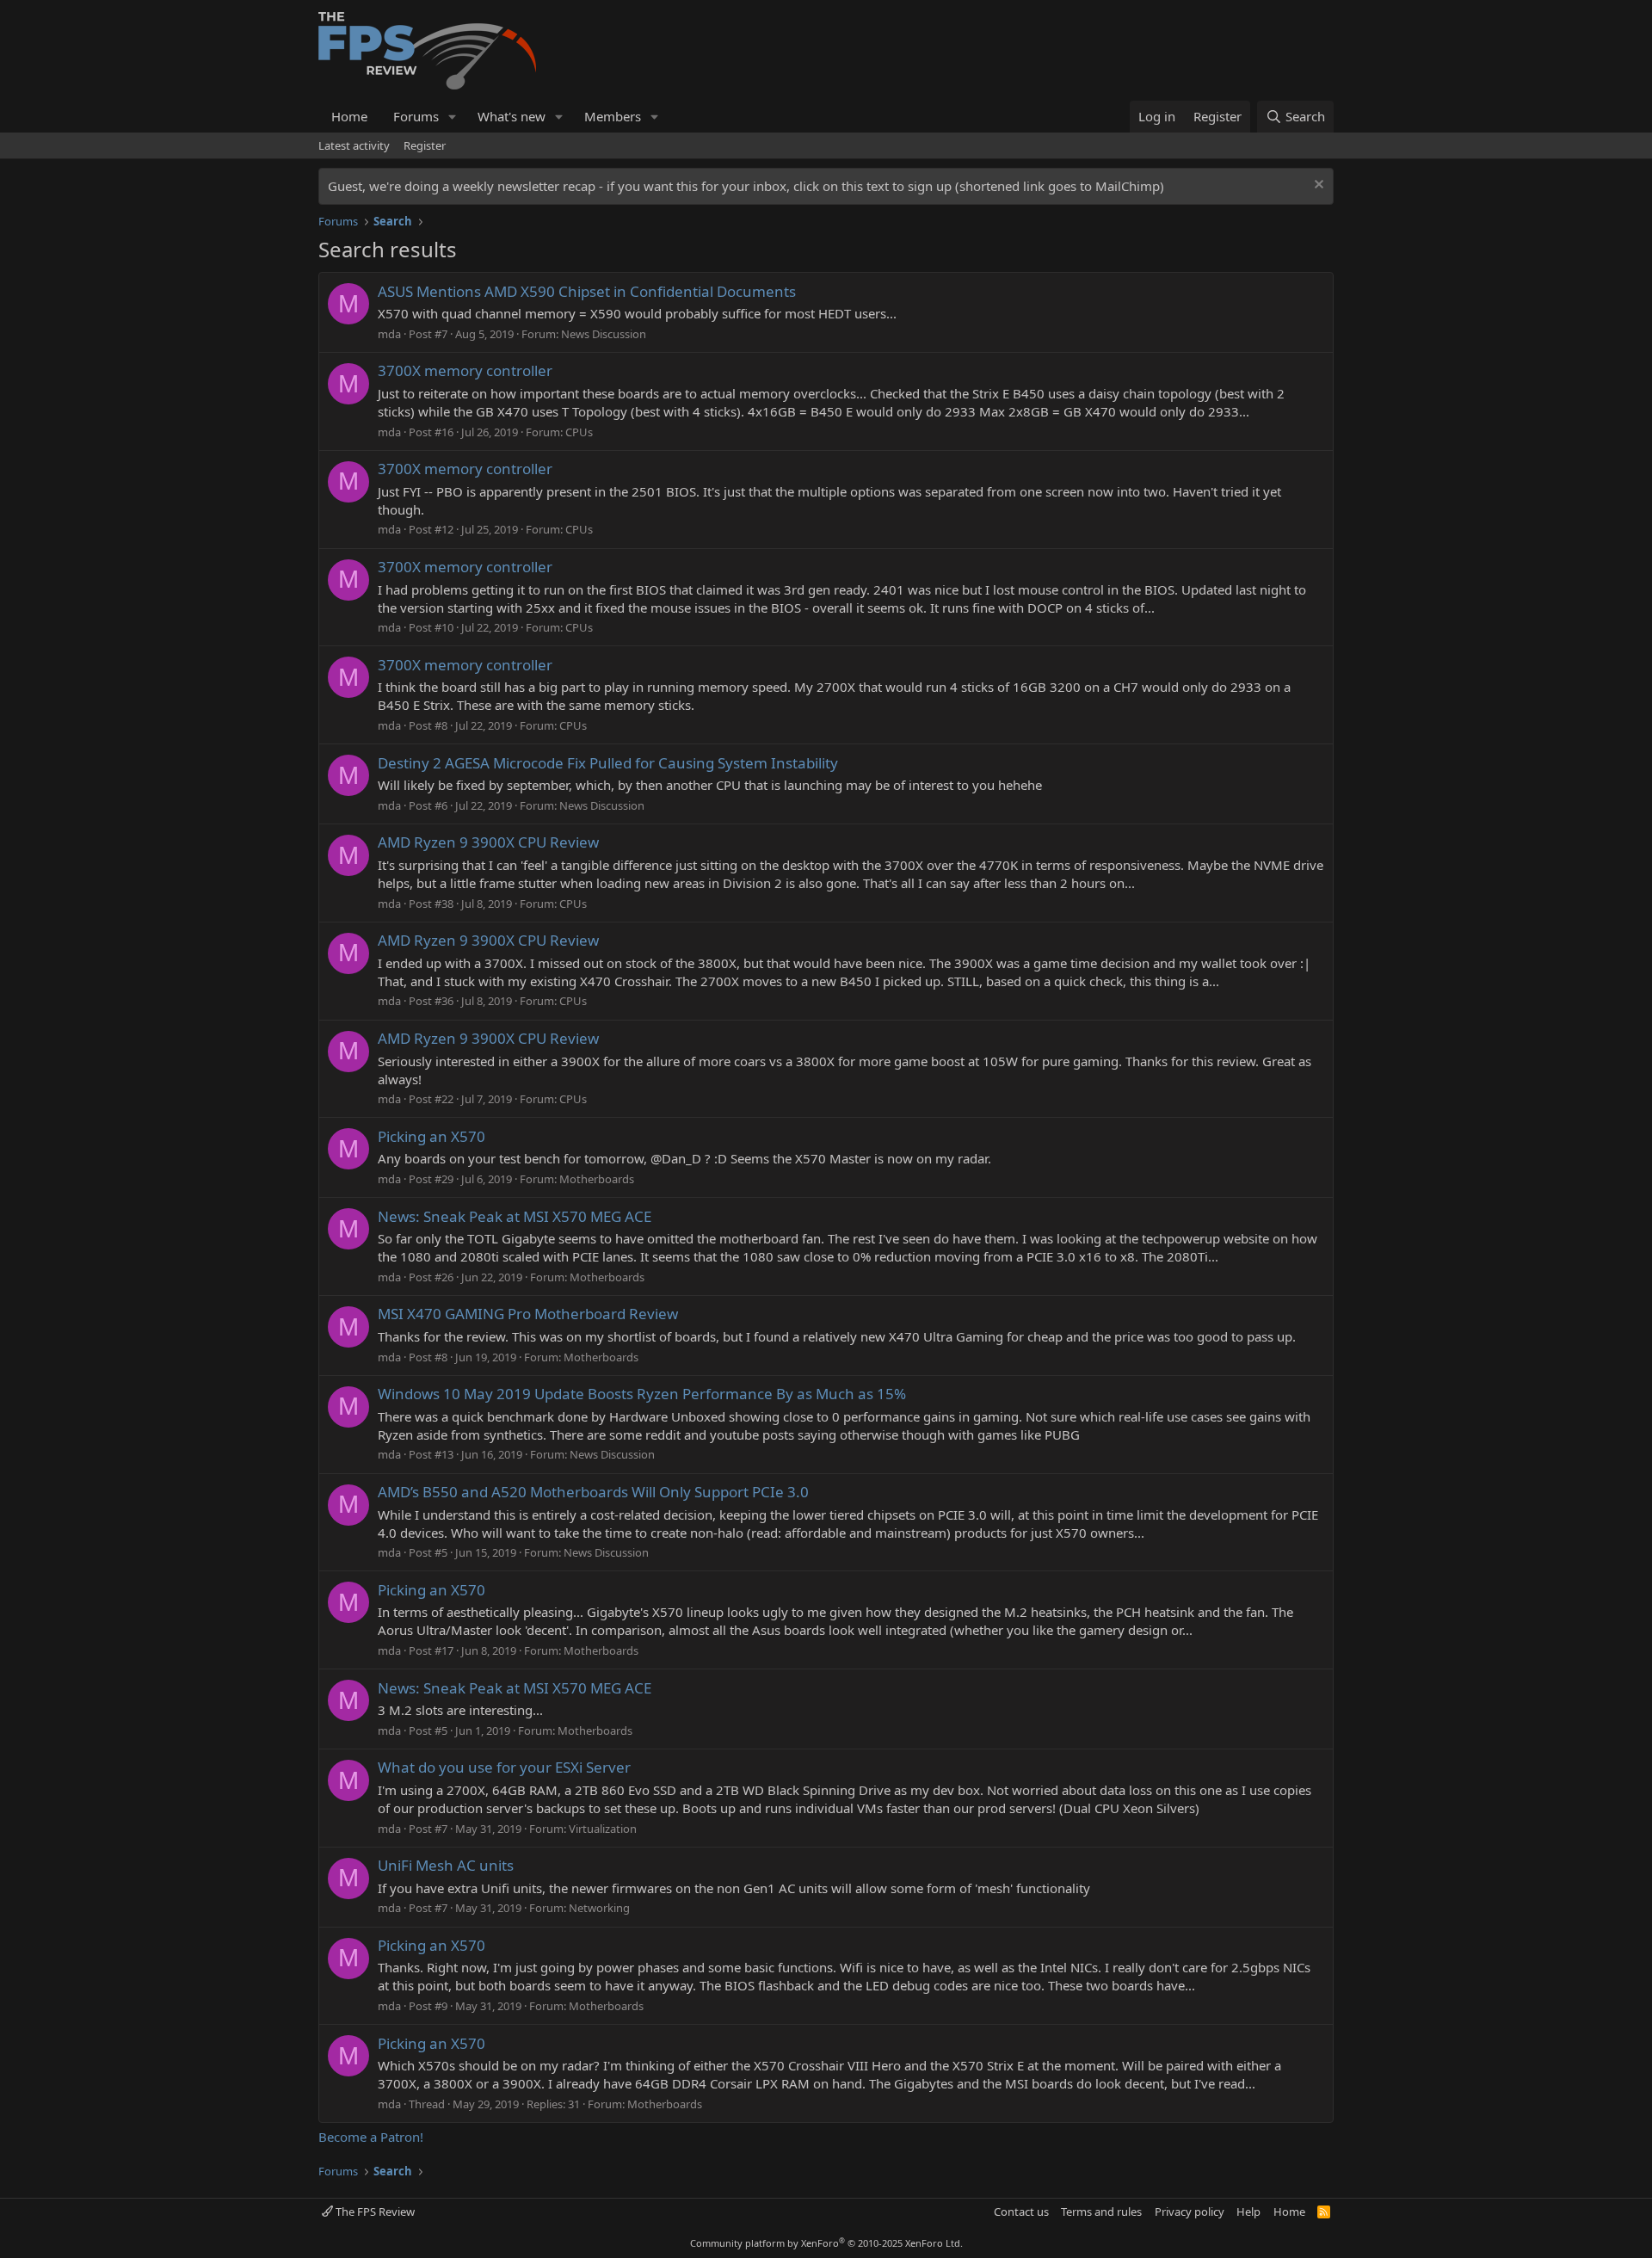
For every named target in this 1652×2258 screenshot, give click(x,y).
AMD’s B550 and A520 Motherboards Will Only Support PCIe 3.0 (593, 1492)
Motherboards (597, 1179)
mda (389, 334)
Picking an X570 (431, 1136)
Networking (599, 1908)
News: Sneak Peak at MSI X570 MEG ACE (515, 1216)
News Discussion (604, 334)
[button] (453, 117)
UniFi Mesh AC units (446, 1865)
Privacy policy (1190, 2212)
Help (1248, 2212)
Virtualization (603, 1829)
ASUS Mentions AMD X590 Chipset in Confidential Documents (587, 291)
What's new (512, 116)
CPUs (579, 432)
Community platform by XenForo (826, 2243)
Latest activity (354, 145)
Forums (416, 116)
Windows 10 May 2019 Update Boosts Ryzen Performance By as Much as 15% (642, 1394)
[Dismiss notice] (1317, 186)
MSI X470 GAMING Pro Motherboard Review (528, 1314)
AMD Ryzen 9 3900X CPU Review (488, 842)
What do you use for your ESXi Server (504, 1767)
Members (613, 116)
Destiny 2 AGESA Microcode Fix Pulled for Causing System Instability (608, 763)
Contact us (1021, 2212)
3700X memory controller (465, 370)
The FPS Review (374, 2212)
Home (349, 116)
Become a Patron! (371, 2137)
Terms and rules (1101, 2212)
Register (425, 145)
